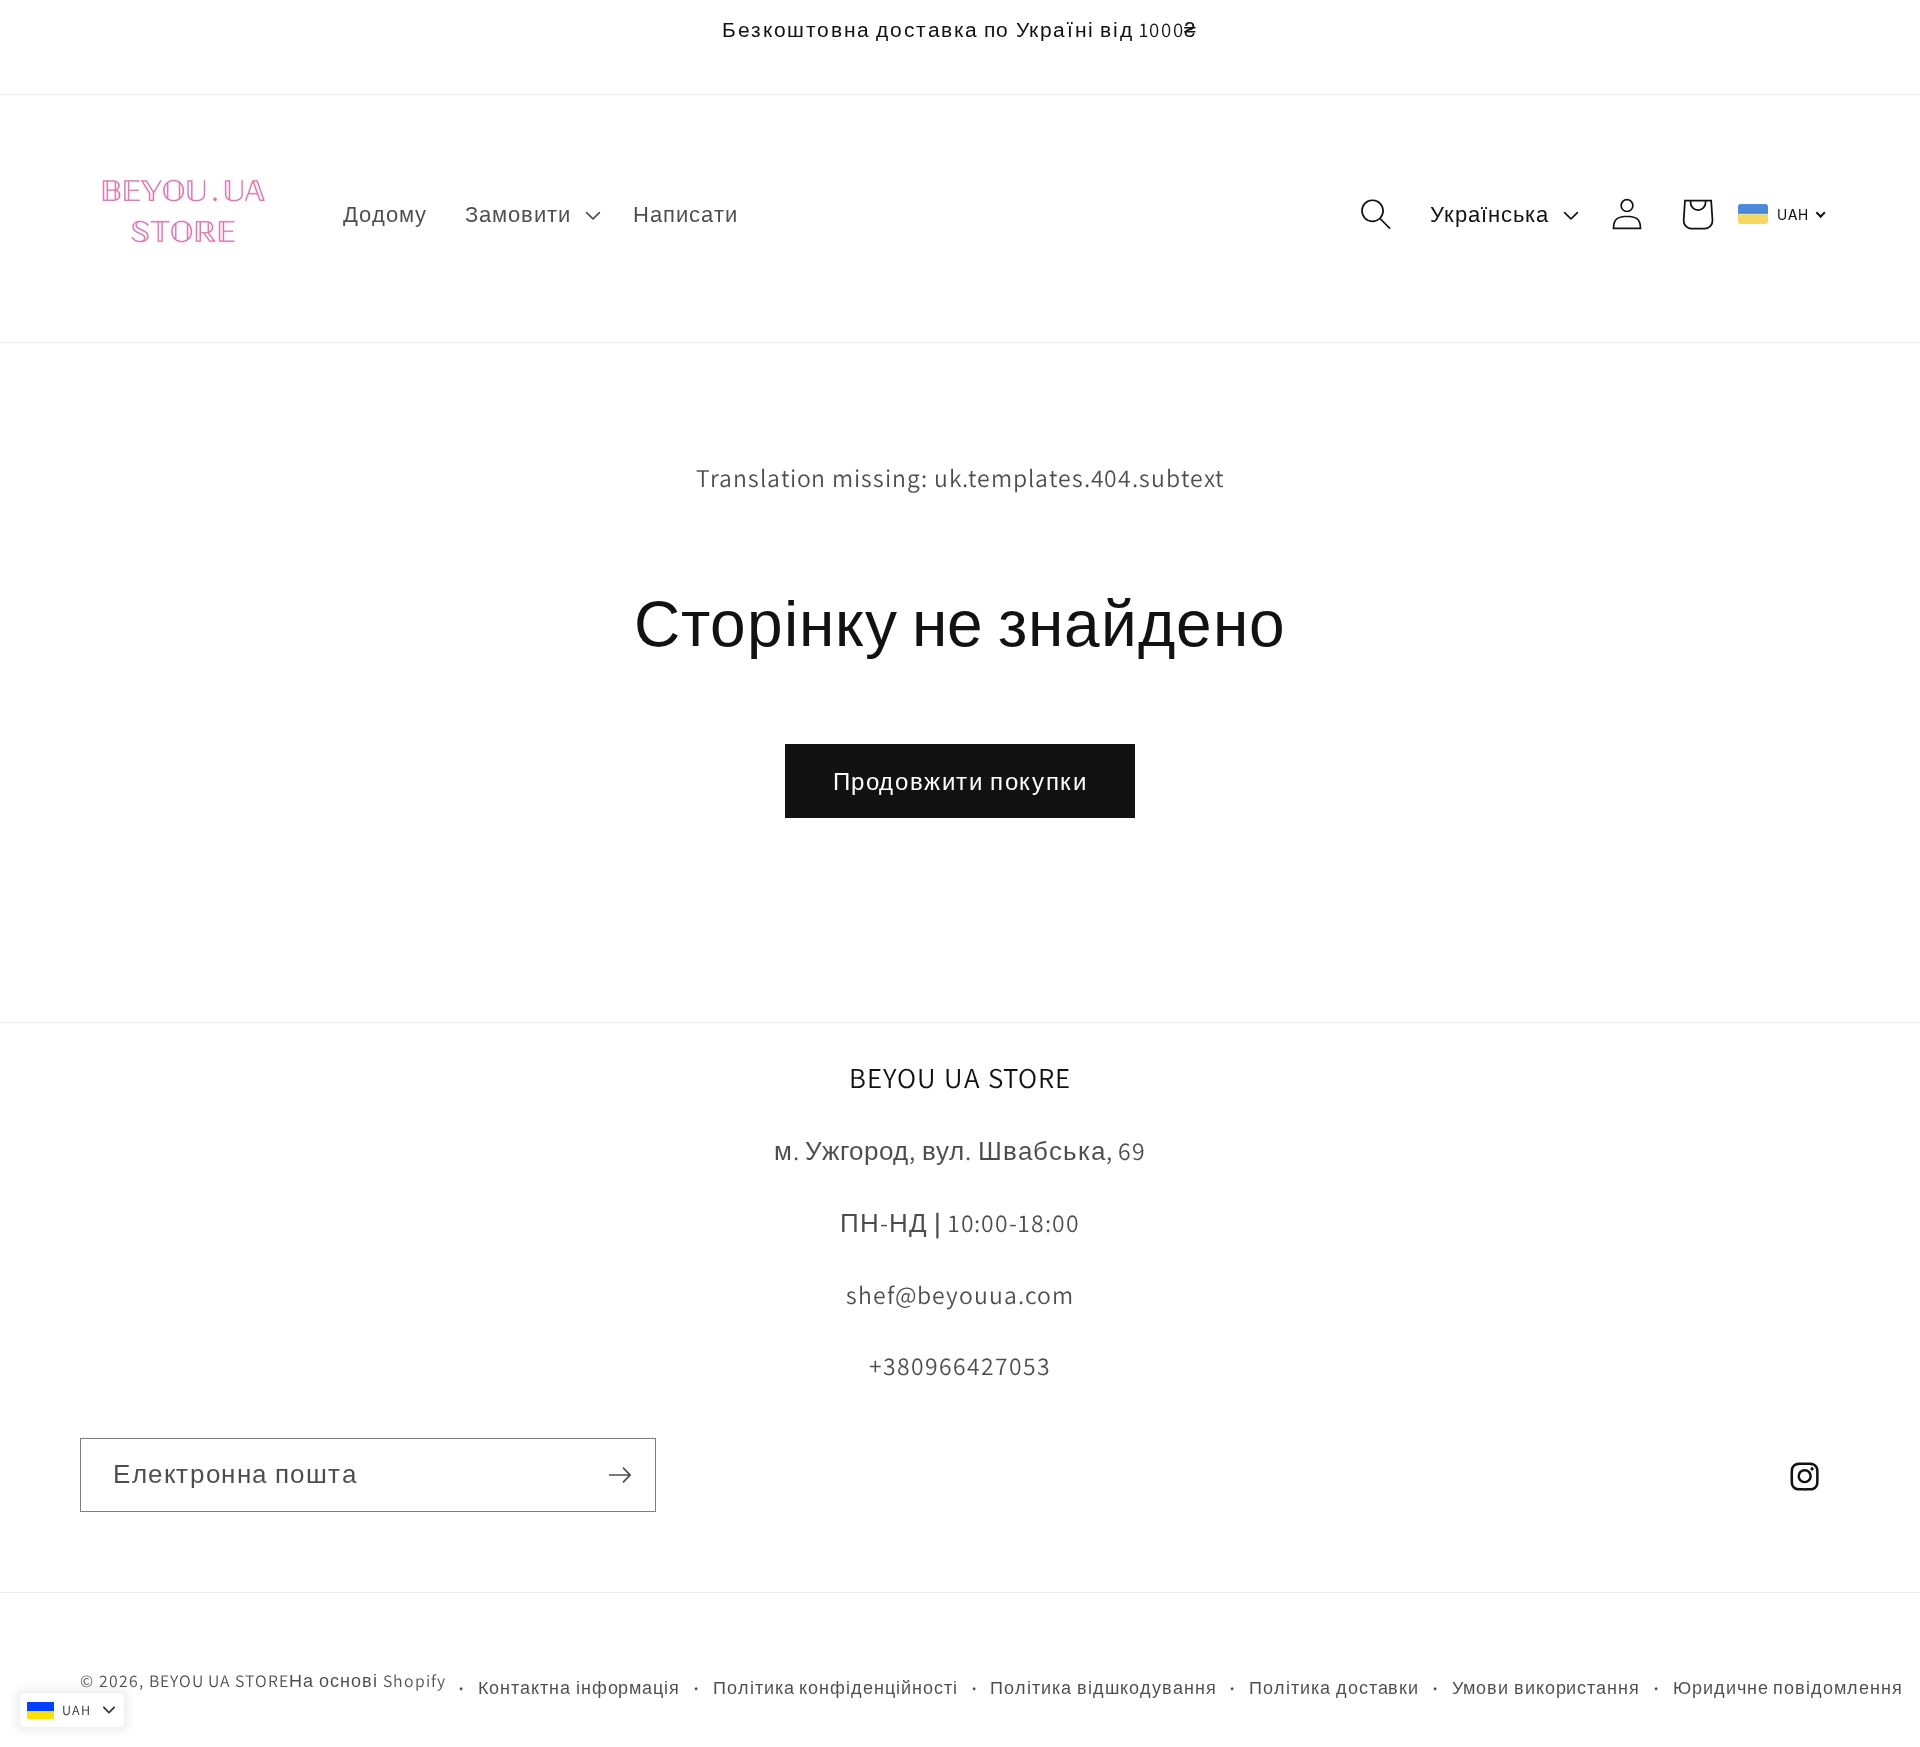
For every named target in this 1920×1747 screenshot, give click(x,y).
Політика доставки (1334, 1687)
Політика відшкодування (1103, 1687)
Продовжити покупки (960, 781)
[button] (530, 214)
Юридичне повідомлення (1788, 1687)
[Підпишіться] (620, 1475)
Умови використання (1546, 1687)
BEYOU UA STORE (219, 1680)
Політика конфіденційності (835, 1687)
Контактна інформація (579, 1687)
